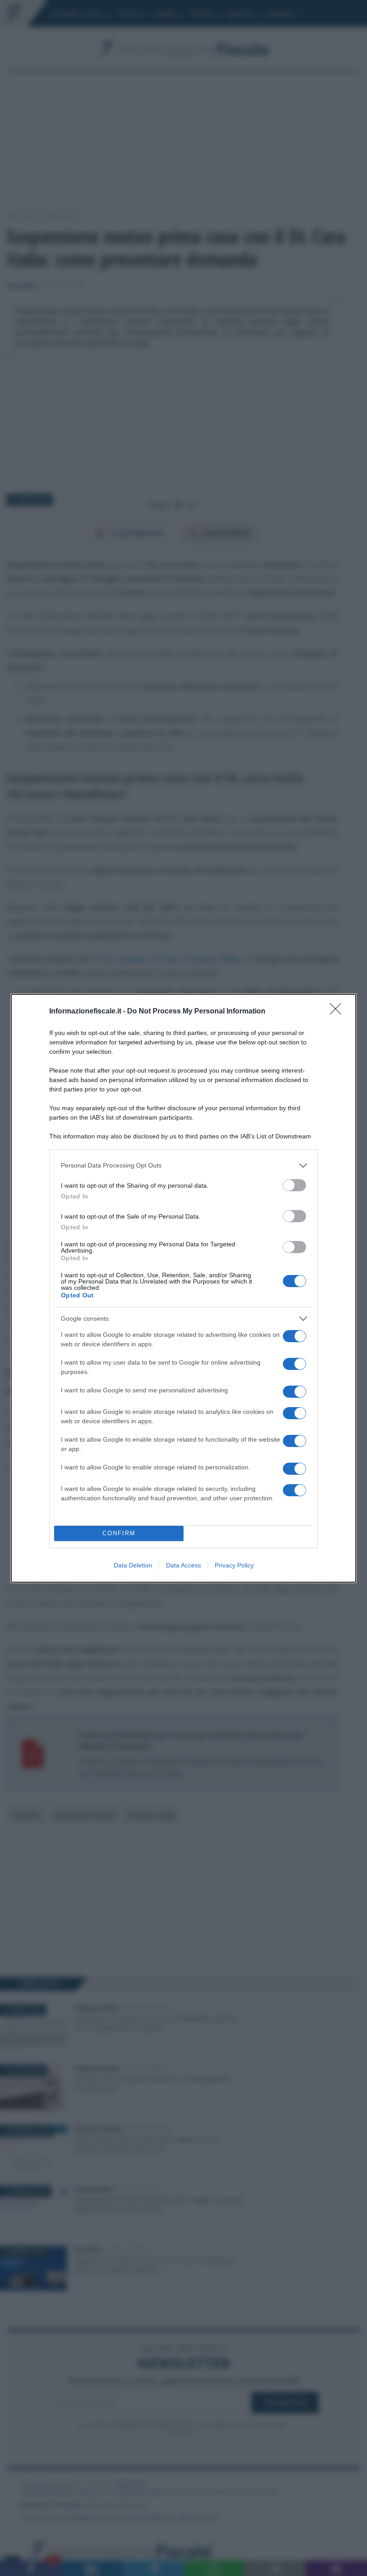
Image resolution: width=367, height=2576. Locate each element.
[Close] (338, 1012)
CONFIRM (119, 1533)
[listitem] (183, 1166)
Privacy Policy (234, 1565)
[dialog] (183, 1288)
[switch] (294, 1185)
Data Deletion (133, 1565)
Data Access (183, 1565)
